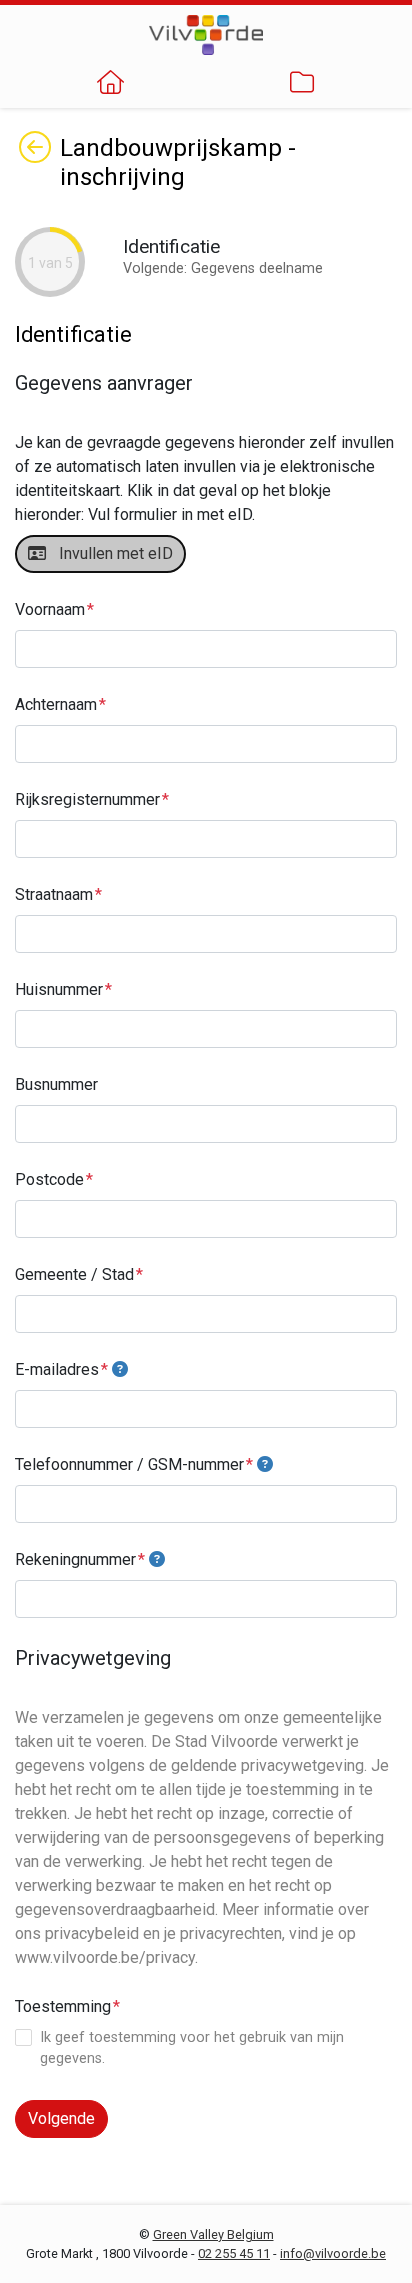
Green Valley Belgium (213, 2234)
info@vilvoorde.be (333, 2253)
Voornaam (50, 609)
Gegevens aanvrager (104, 383)
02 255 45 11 (234, 2253)
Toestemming (63, 2006)
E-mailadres (57, 1369)
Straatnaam (54, 894)
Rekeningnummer (75, 1559)
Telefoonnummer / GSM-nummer (129, 1464)
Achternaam (56, 704)
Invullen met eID (112, 553)
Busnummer (56, 1084)
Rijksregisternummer (87, 799)
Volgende (61, 2118)
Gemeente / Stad (74, 1274)
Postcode (49, 1179)
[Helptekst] (120, 1370)
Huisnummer (59, 989)
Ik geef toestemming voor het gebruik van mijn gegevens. (192, 2048)
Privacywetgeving (93, 1658)
